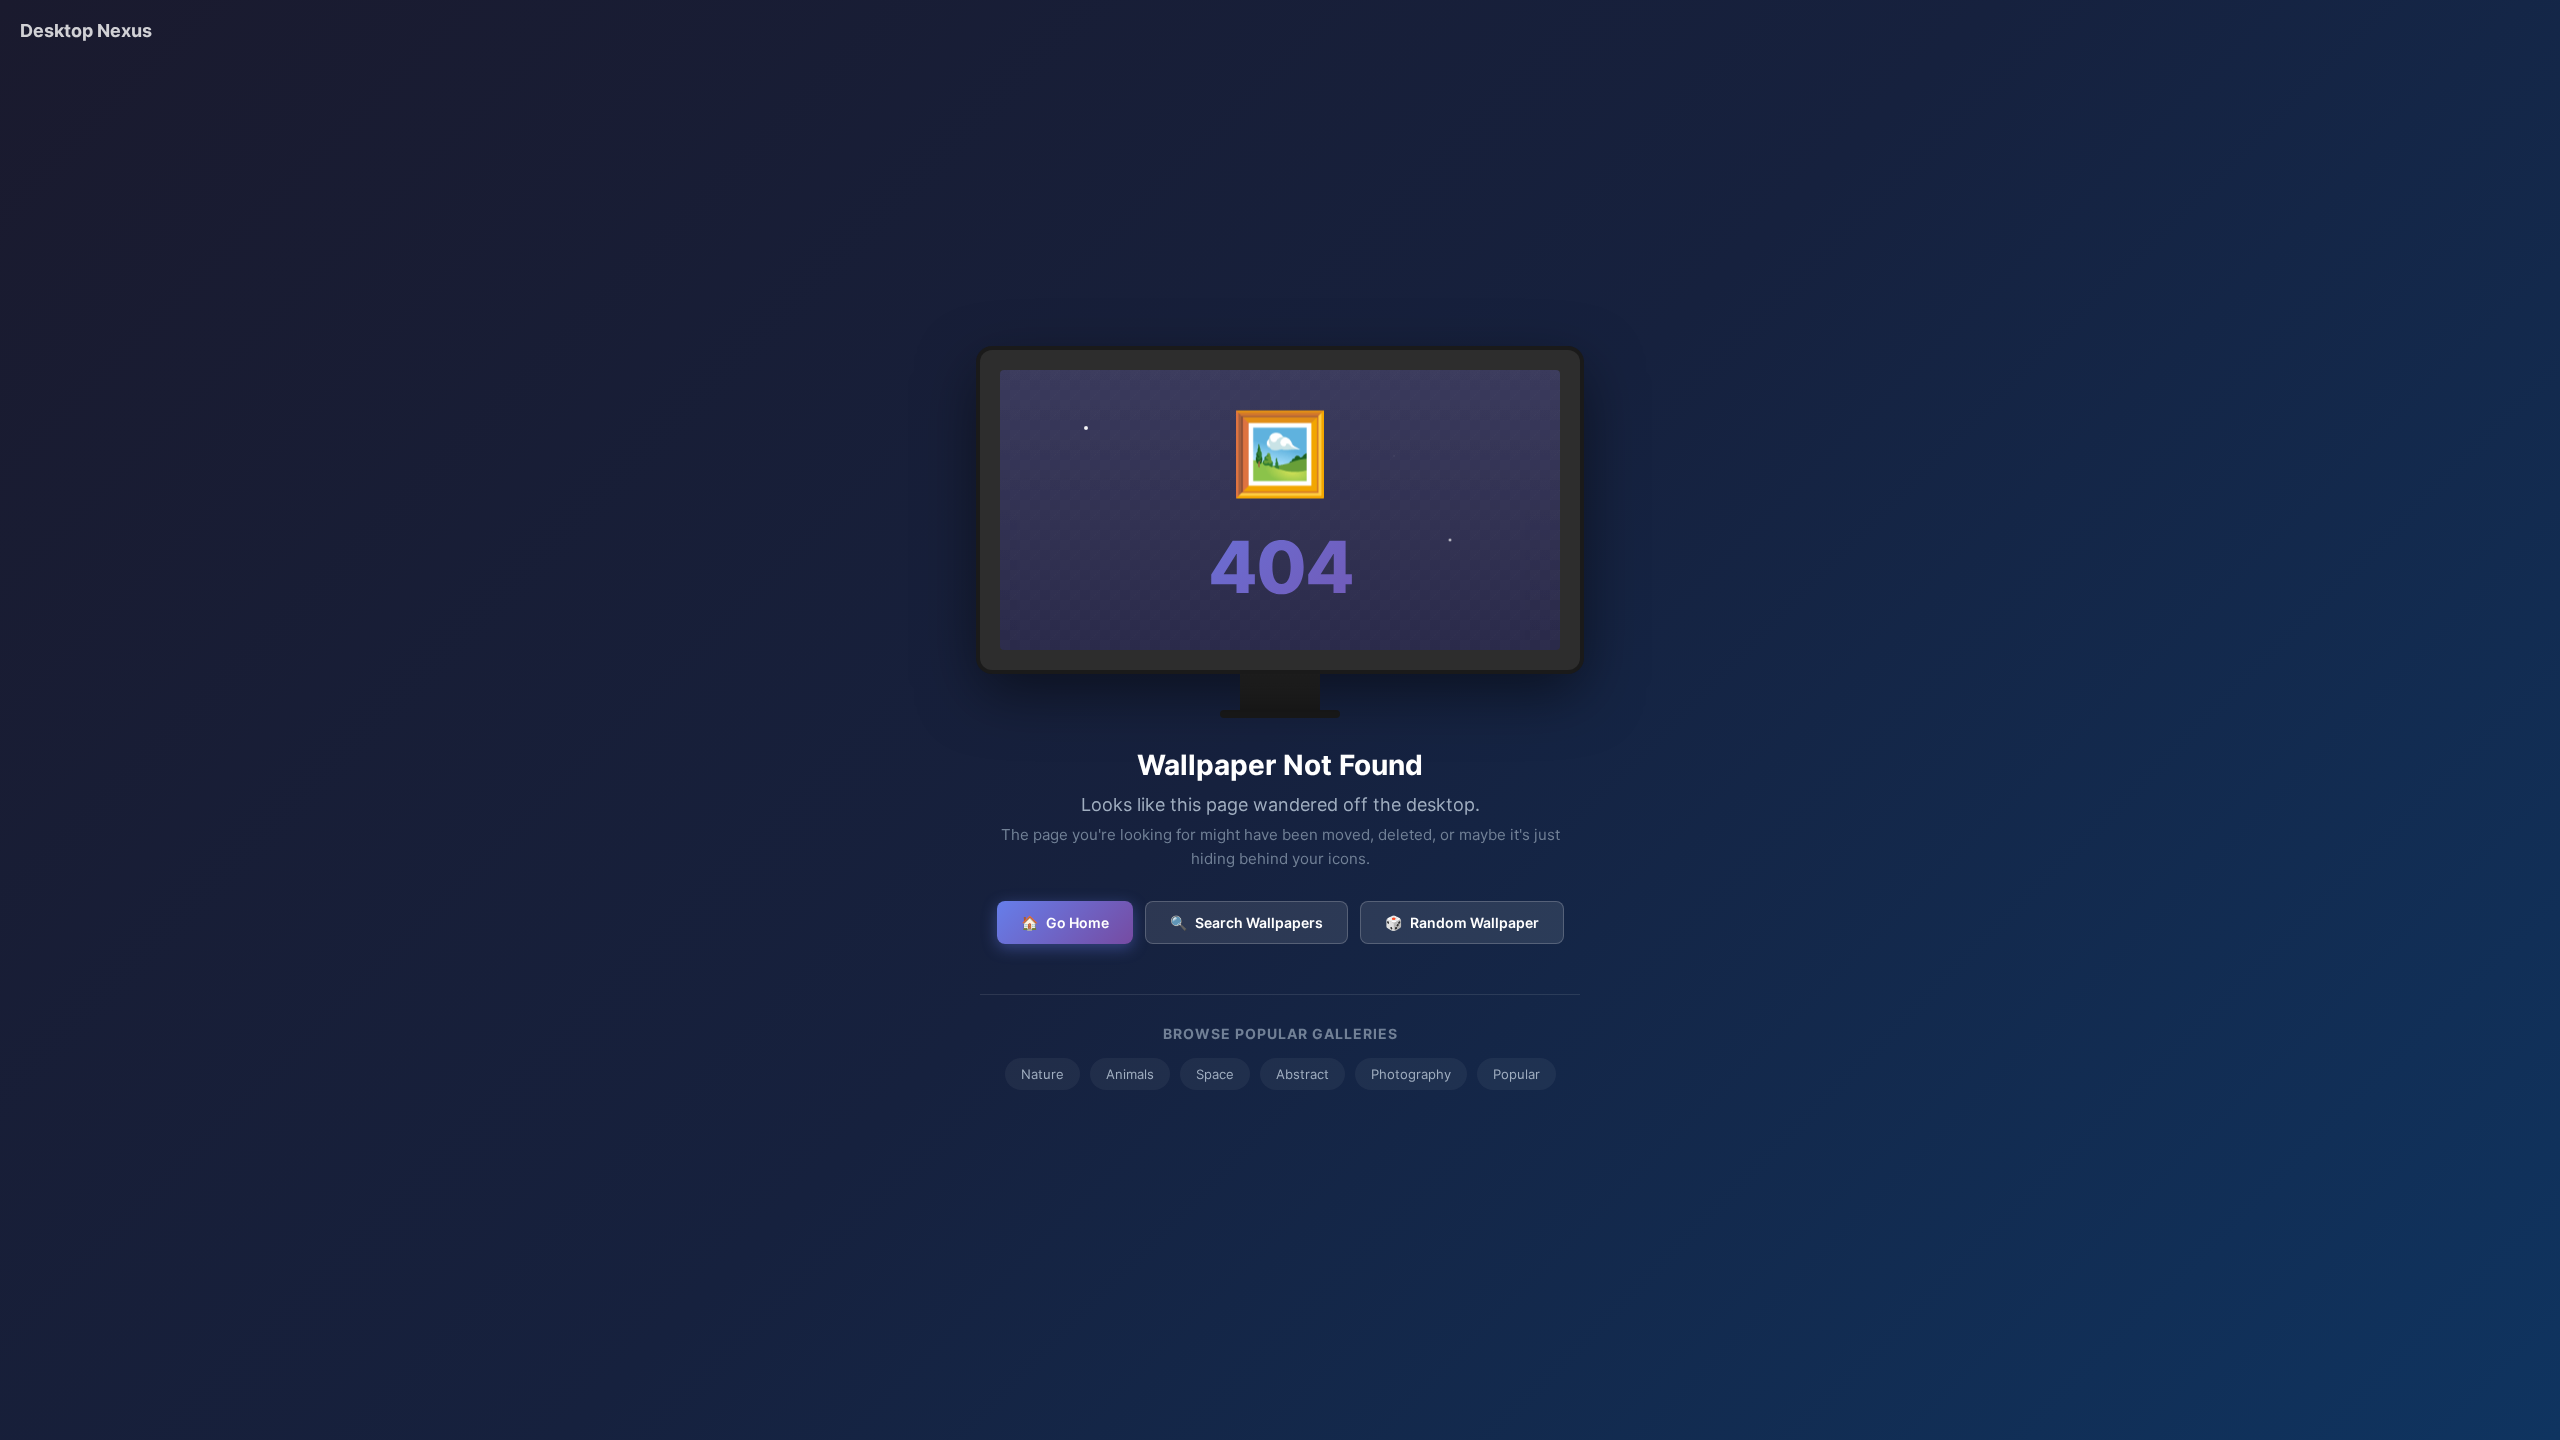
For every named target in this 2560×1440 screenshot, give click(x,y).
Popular (1516, 1074)
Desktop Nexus (86, 30)
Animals (1130, 1074)
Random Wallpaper (1462, 922)
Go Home (1065, 922)
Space (1215, 1074)
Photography (1411, 1074)
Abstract (1302, 1074)
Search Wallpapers (1246, 922)
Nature (1042, 1074)
